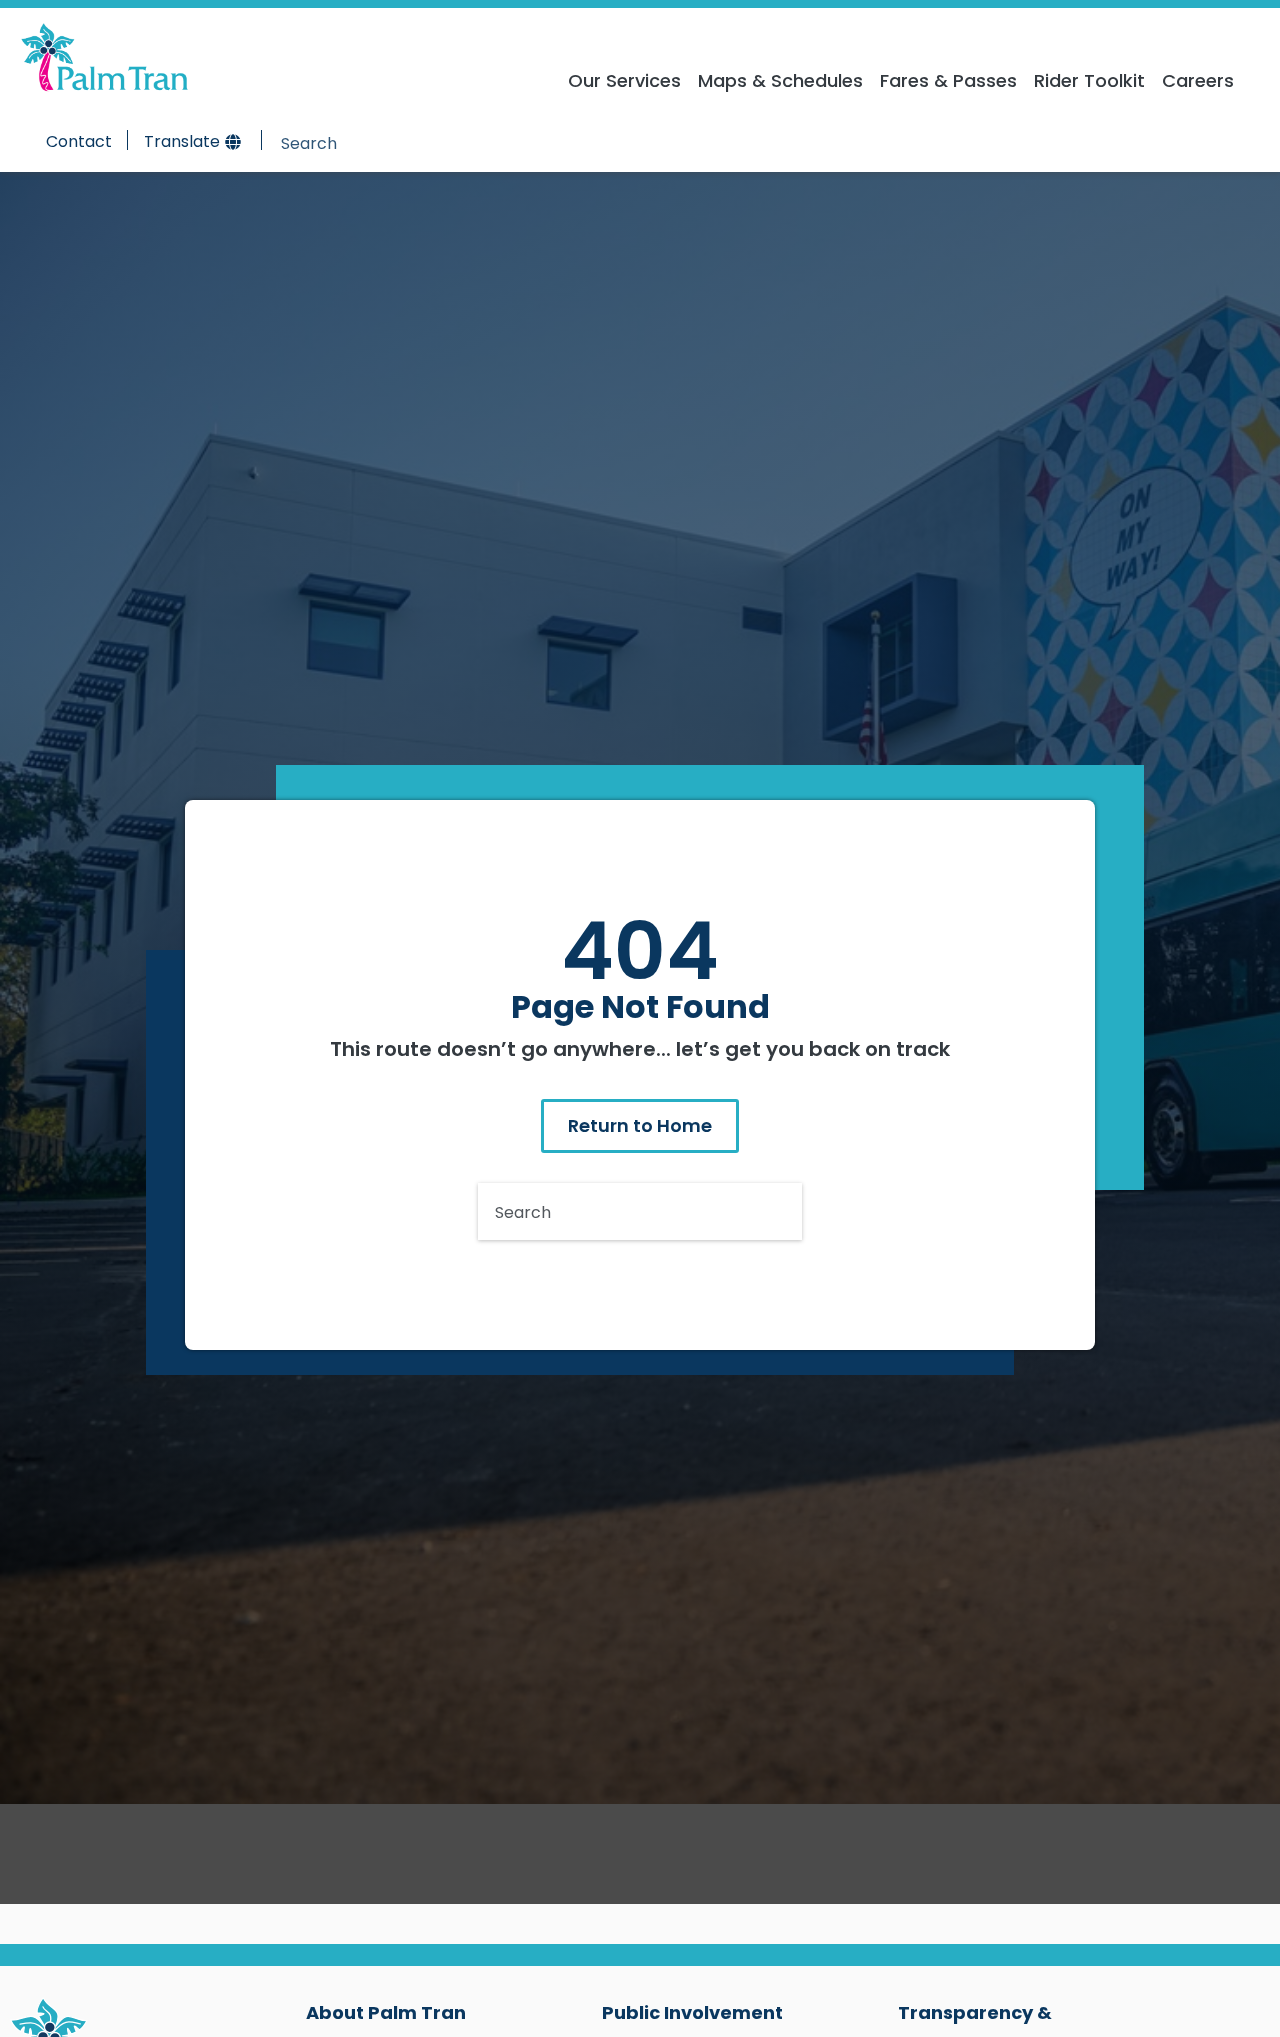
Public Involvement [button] (692, 2012)
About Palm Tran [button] (386, 2012)
